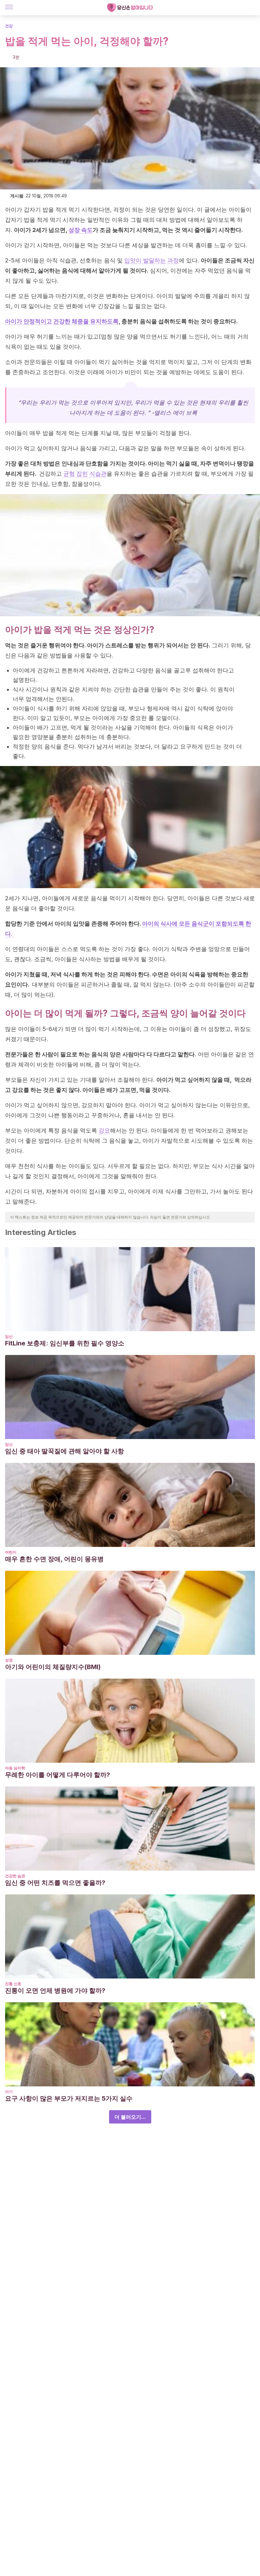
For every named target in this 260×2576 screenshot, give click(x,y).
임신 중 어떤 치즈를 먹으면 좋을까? (55, 1883)
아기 (9, 2092)
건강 (9, 26)
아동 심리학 (15, 1768)
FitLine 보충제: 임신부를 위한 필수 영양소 (65, 1343)
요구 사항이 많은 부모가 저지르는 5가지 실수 (69, 2098)
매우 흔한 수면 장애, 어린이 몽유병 (54, 1559)
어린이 (11, 1552)
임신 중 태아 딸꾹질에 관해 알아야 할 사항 (65, 1451)
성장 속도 (81, 230)
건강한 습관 (15, 1876)
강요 (104, 1130)
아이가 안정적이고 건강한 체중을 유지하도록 (62, 321)
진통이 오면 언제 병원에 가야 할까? (55, 1991)
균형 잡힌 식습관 (85, 474)
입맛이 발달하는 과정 (152, 260)
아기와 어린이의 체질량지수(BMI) (53, 1667)
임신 (9, 1336)
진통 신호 (13, 1984)
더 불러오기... (130, 2117)
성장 (9, 1660)
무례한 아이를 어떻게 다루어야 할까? (58, 1775)
